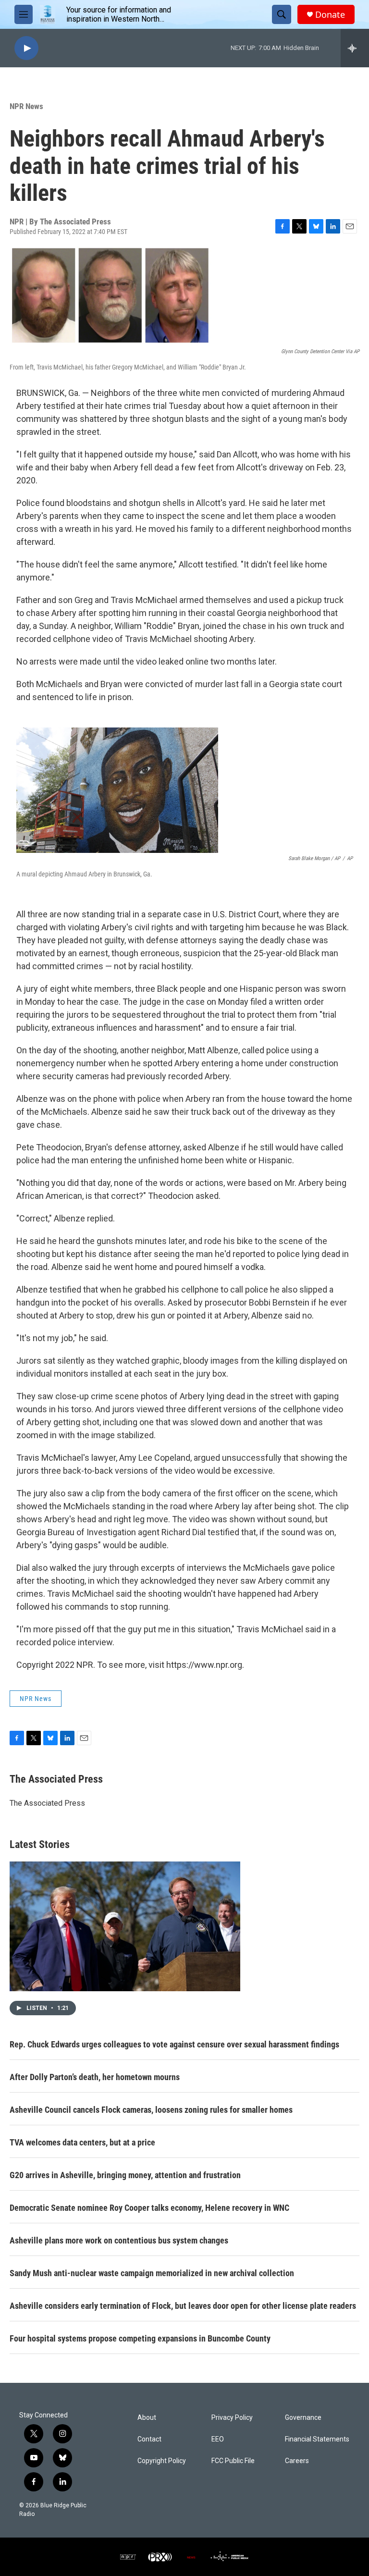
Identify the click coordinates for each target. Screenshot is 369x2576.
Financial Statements (317, 2439)
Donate (330, 15)
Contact (149, 2439)
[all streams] (355, 48)
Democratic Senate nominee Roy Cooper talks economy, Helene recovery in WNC (149, 2208)
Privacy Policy (232, 2418)
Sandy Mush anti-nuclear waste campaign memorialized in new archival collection (152, 2273)
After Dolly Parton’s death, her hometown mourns (95, 2077)
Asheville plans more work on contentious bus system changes (119, 2240)
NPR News (26, 106)
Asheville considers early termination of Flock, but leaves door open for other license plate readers (183, 2306)
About (147, 2418)
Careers (297, 2461)
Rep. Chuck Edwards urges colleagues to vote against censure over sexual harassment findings (174, 2044)
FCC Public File (233, 2461)
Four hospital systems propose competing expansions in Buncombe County (140, 2338)
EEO (218, 2439)
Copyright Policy (162, 2461)
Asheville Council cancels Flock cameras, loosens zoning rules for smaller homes (151, 2110)
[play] (26, 48)
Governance (303, 2418)
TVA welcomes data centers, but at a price (82, 2142)
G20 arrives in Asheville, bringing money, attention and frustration (125, 2175)
